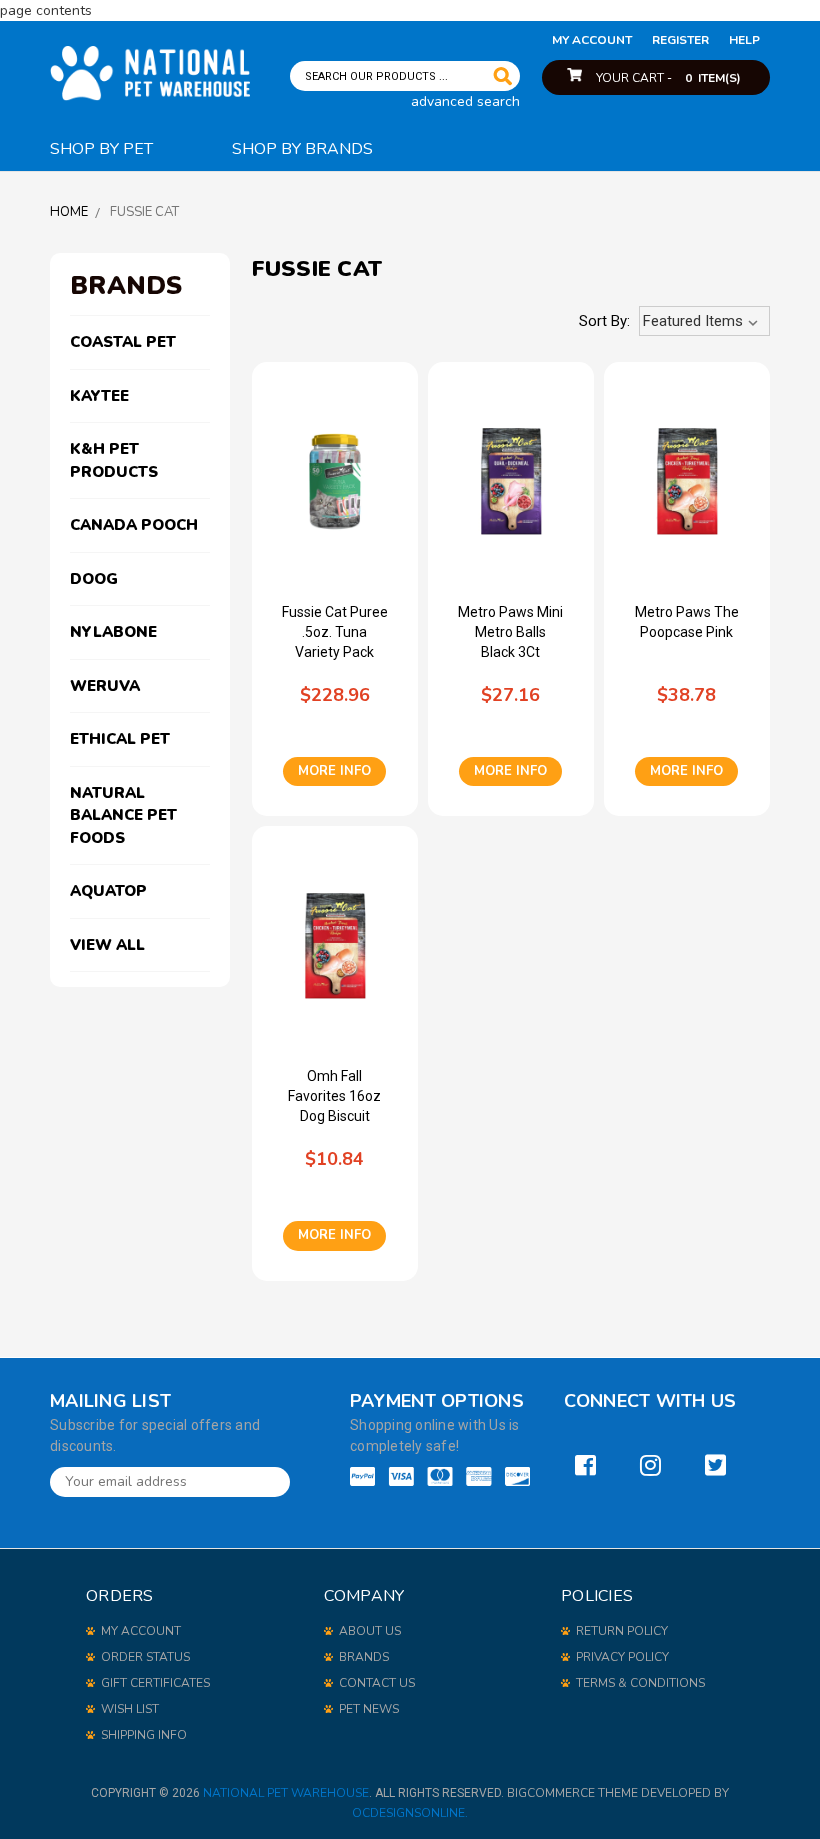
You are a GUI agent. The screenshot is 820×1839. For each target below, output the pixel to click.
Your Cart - (668, 78)
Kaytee (99, 396)
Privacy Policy (622, 1657)
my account (592, 40)
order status (145, 1657)
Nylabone (113, 632)
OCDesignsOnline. (410, 1813)
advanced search (465, 101)
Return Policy (622, 1631)
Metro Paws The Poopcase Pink (687, 622)
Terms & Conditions (640, 1683)
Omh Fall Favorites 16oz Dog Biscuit (334, 1096)
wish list (130, 1709)
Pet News (369, 1709)
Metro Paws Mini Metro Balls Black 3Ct (510, 632)
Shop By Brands (302, 149)
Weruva (105, 686)
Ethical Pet (120, 739)
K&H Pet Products (114, 460)
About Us (370, 1631)
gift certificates (155, 1683)
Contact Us (377, 1683)
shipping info (144, 1735)
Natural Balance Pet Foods (123, 815)
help (744, 40)
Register (680, 40)
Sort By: (604, 321)
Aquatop (108, 891)
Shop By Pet (101, 149)
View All (107, 945)
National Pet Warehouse (286, 1793)
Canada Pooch (134, 525)
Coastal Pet (123, 342)
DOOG (94, 579)
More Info (334, 771)
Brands (364, 1657)
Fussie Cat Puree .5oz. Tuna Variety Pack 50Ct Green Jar (335, 633)
